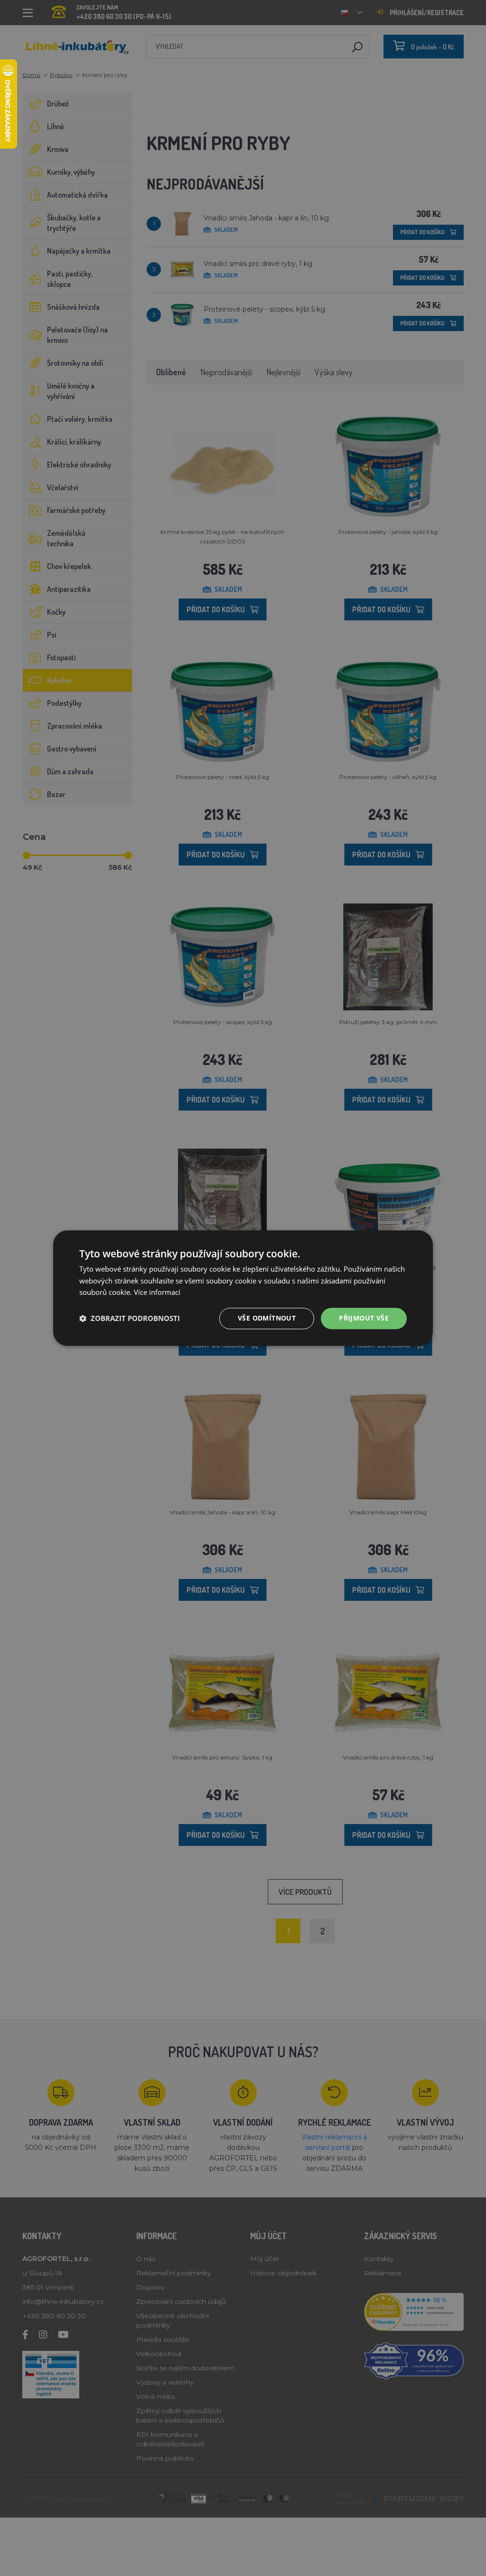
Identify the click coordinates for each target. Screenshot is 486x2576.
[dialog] (243, 1288)
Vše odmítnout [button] (267, 1318)
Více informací (157, 1293)
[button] (130, 1319)
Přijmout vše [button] (364, 1318)
